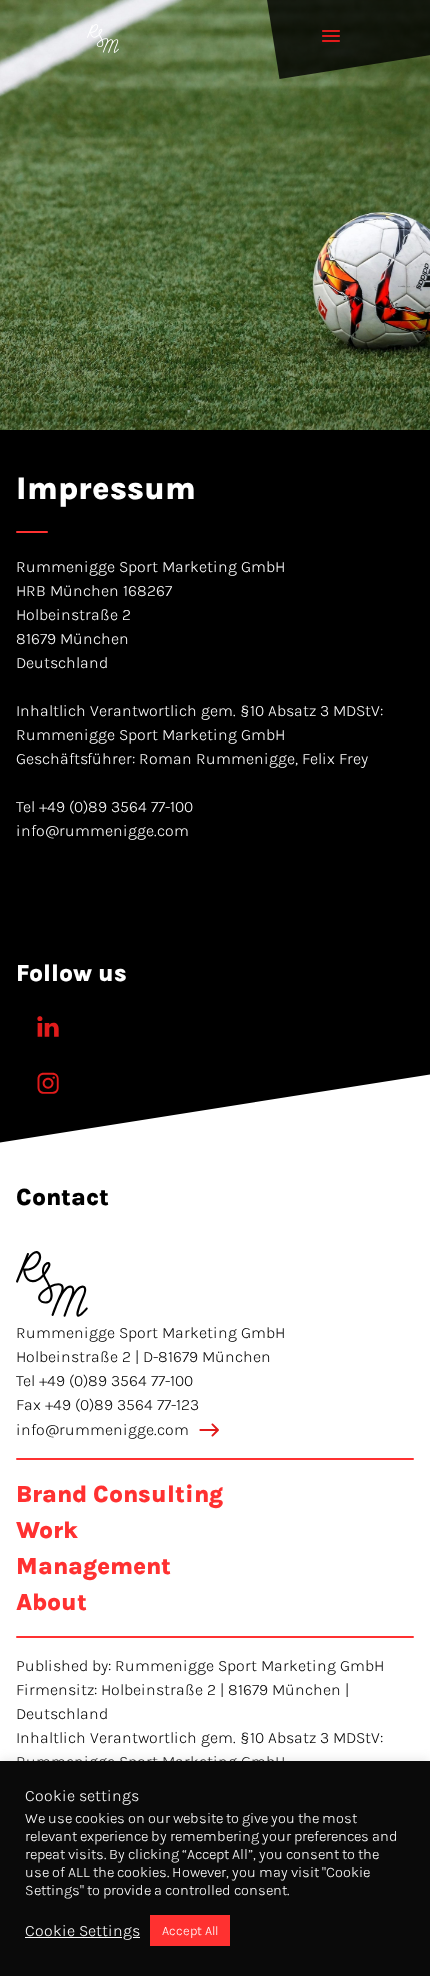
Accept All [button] (190, 1930)
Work (47, 1530)
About (51, 1602)
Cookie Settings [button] (82, 1930)
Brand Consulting (119, 1494)
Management (93, 1566)
